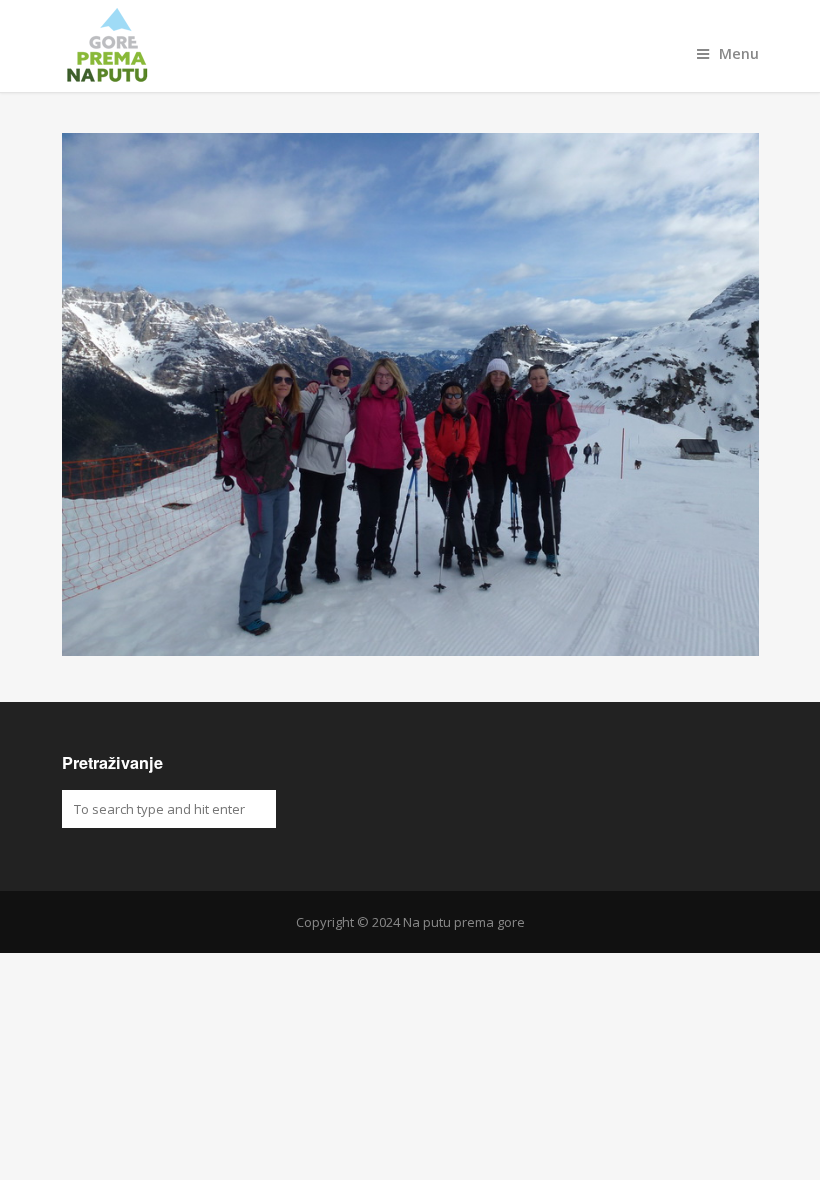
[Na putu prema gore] (410, 46)
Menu (739, 53)
